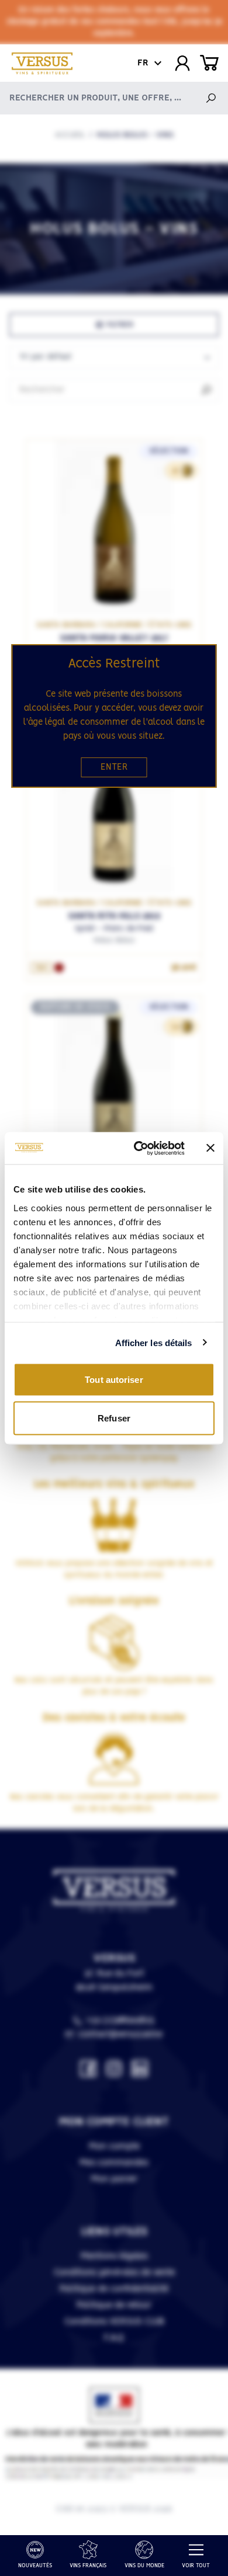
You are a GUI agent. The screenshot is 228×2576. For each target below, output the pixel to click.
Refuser (114, 1418)
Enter (114, 767)
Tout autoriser (114, 1380)
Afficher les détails (154, 1342)
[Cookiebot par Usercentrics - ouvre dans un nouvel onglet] (138, 1148)
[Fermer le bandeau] (210, 1148)
